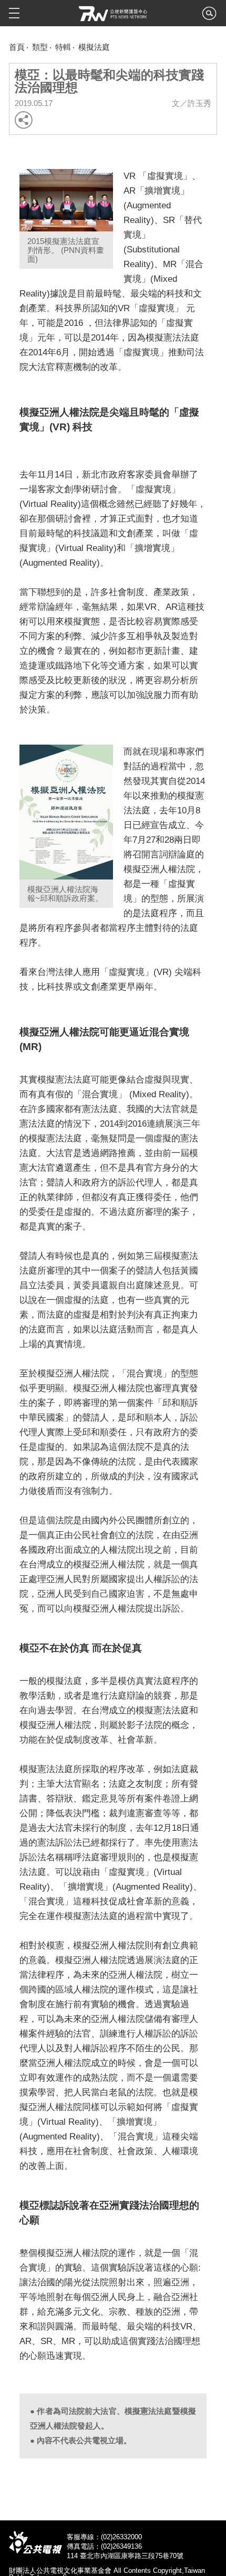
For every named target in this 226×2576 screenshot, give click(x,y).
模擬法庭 (94, 47)
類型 (40, 47)
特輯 (63, 47)
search (209, 16)
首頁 (17, 47)
